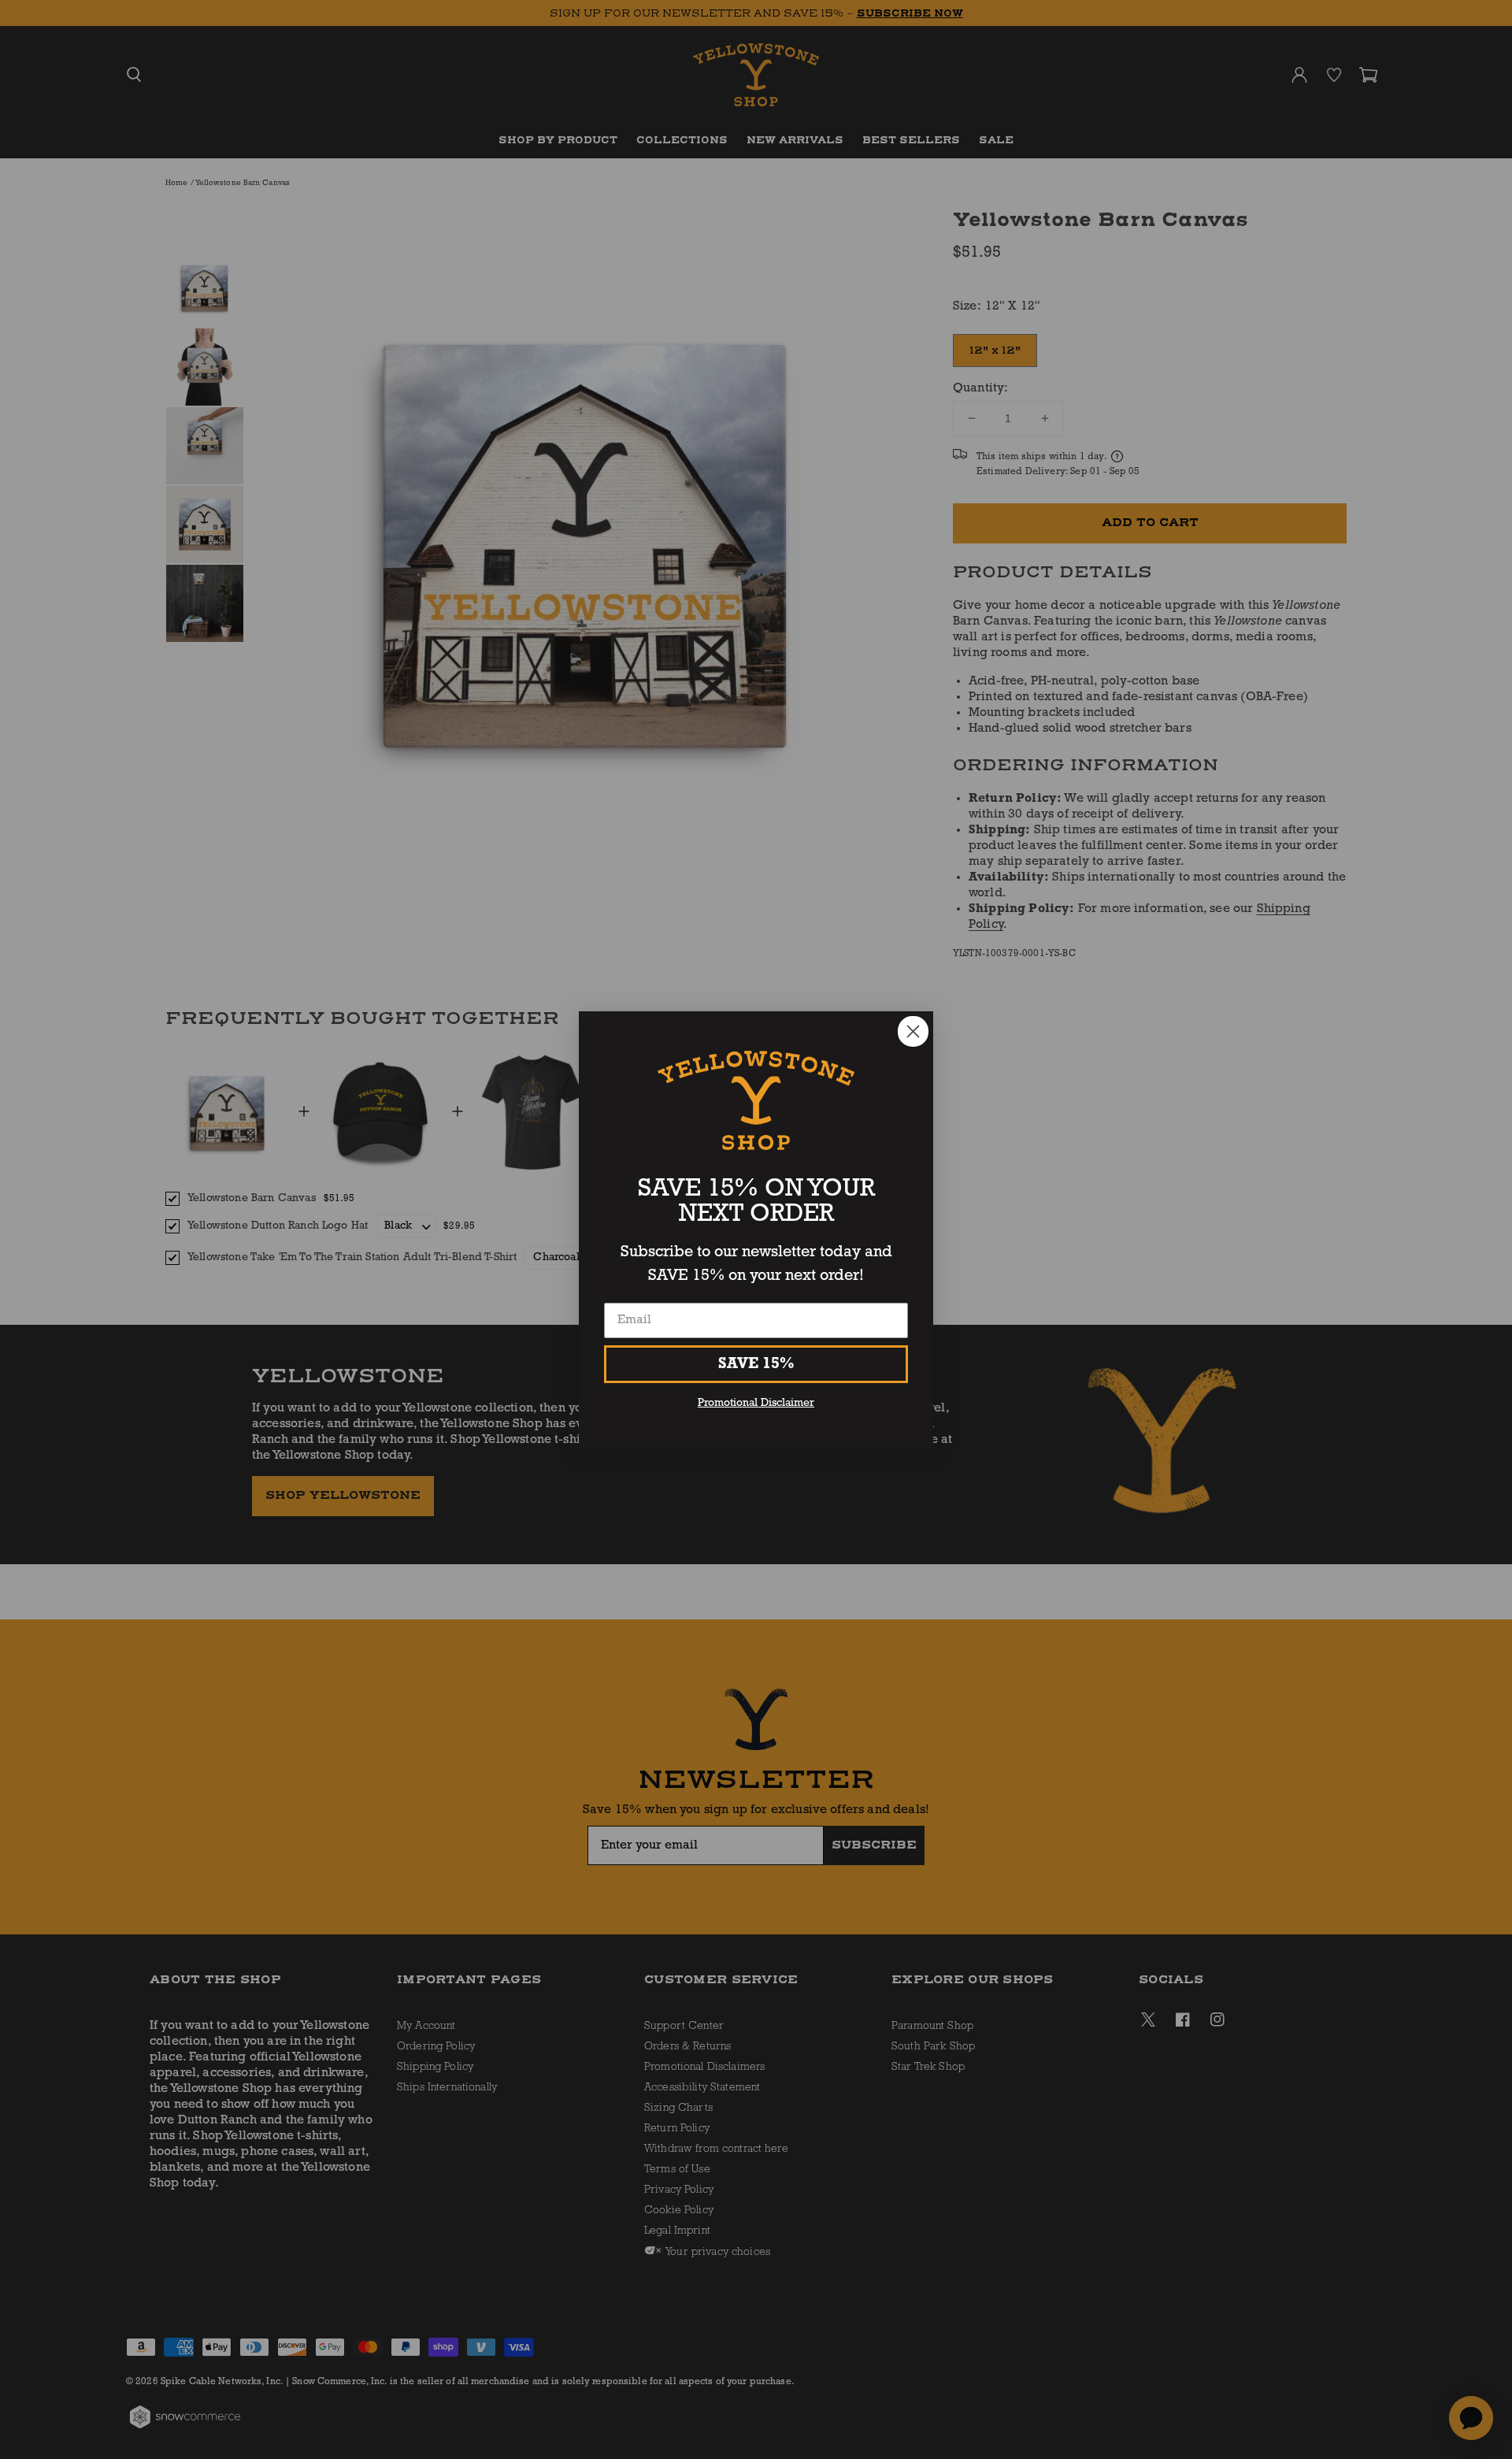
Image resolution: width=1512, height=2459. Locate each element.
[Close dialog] (913, 1031)
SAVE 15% (756, 1364)
